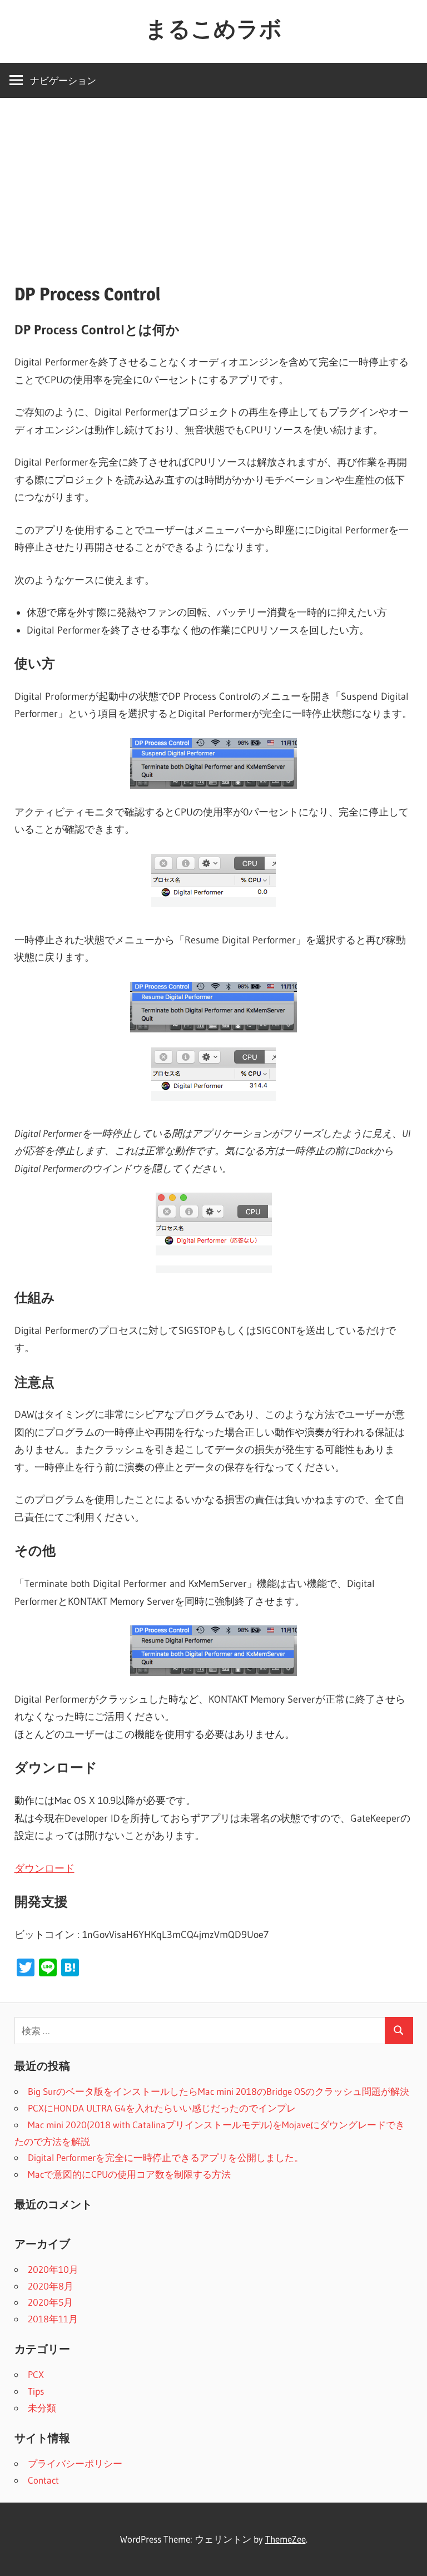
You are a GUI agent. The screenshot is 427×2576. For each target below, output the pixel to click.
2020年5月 (50, 2302)
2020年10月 (53, 2269)
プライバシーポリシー (75, 2463)
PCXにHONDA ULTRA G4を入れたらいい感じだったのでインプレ (162, 2108)
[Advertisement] (213, 181)
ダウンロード (44, 1868)
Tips (36, 2391)
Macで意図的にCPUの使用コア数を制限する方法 (129, 2174)
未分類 (42, 2408)
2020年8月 (51, 2286)
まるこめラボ (213, 29)
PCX (36, 2374)
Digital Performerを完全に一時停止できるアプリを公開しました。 (166, 2157)
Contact (43, 2480)
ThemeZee (286, 2539)
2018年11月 (53, 2319)
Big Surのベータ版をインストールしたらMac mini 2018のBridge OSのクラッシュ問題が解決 (219, 2091)
